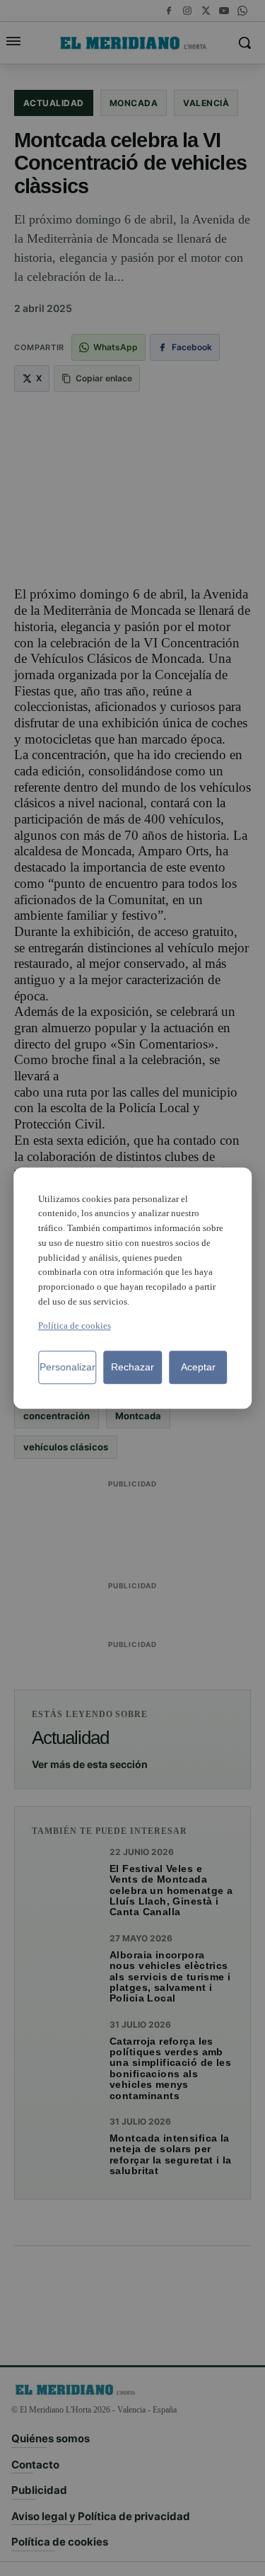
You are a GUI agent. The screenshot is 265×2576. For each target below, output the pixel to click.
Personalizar (67, 1367)
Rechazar (132, 1367)
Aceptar (198, 1367)
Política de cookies (75, 1325)
